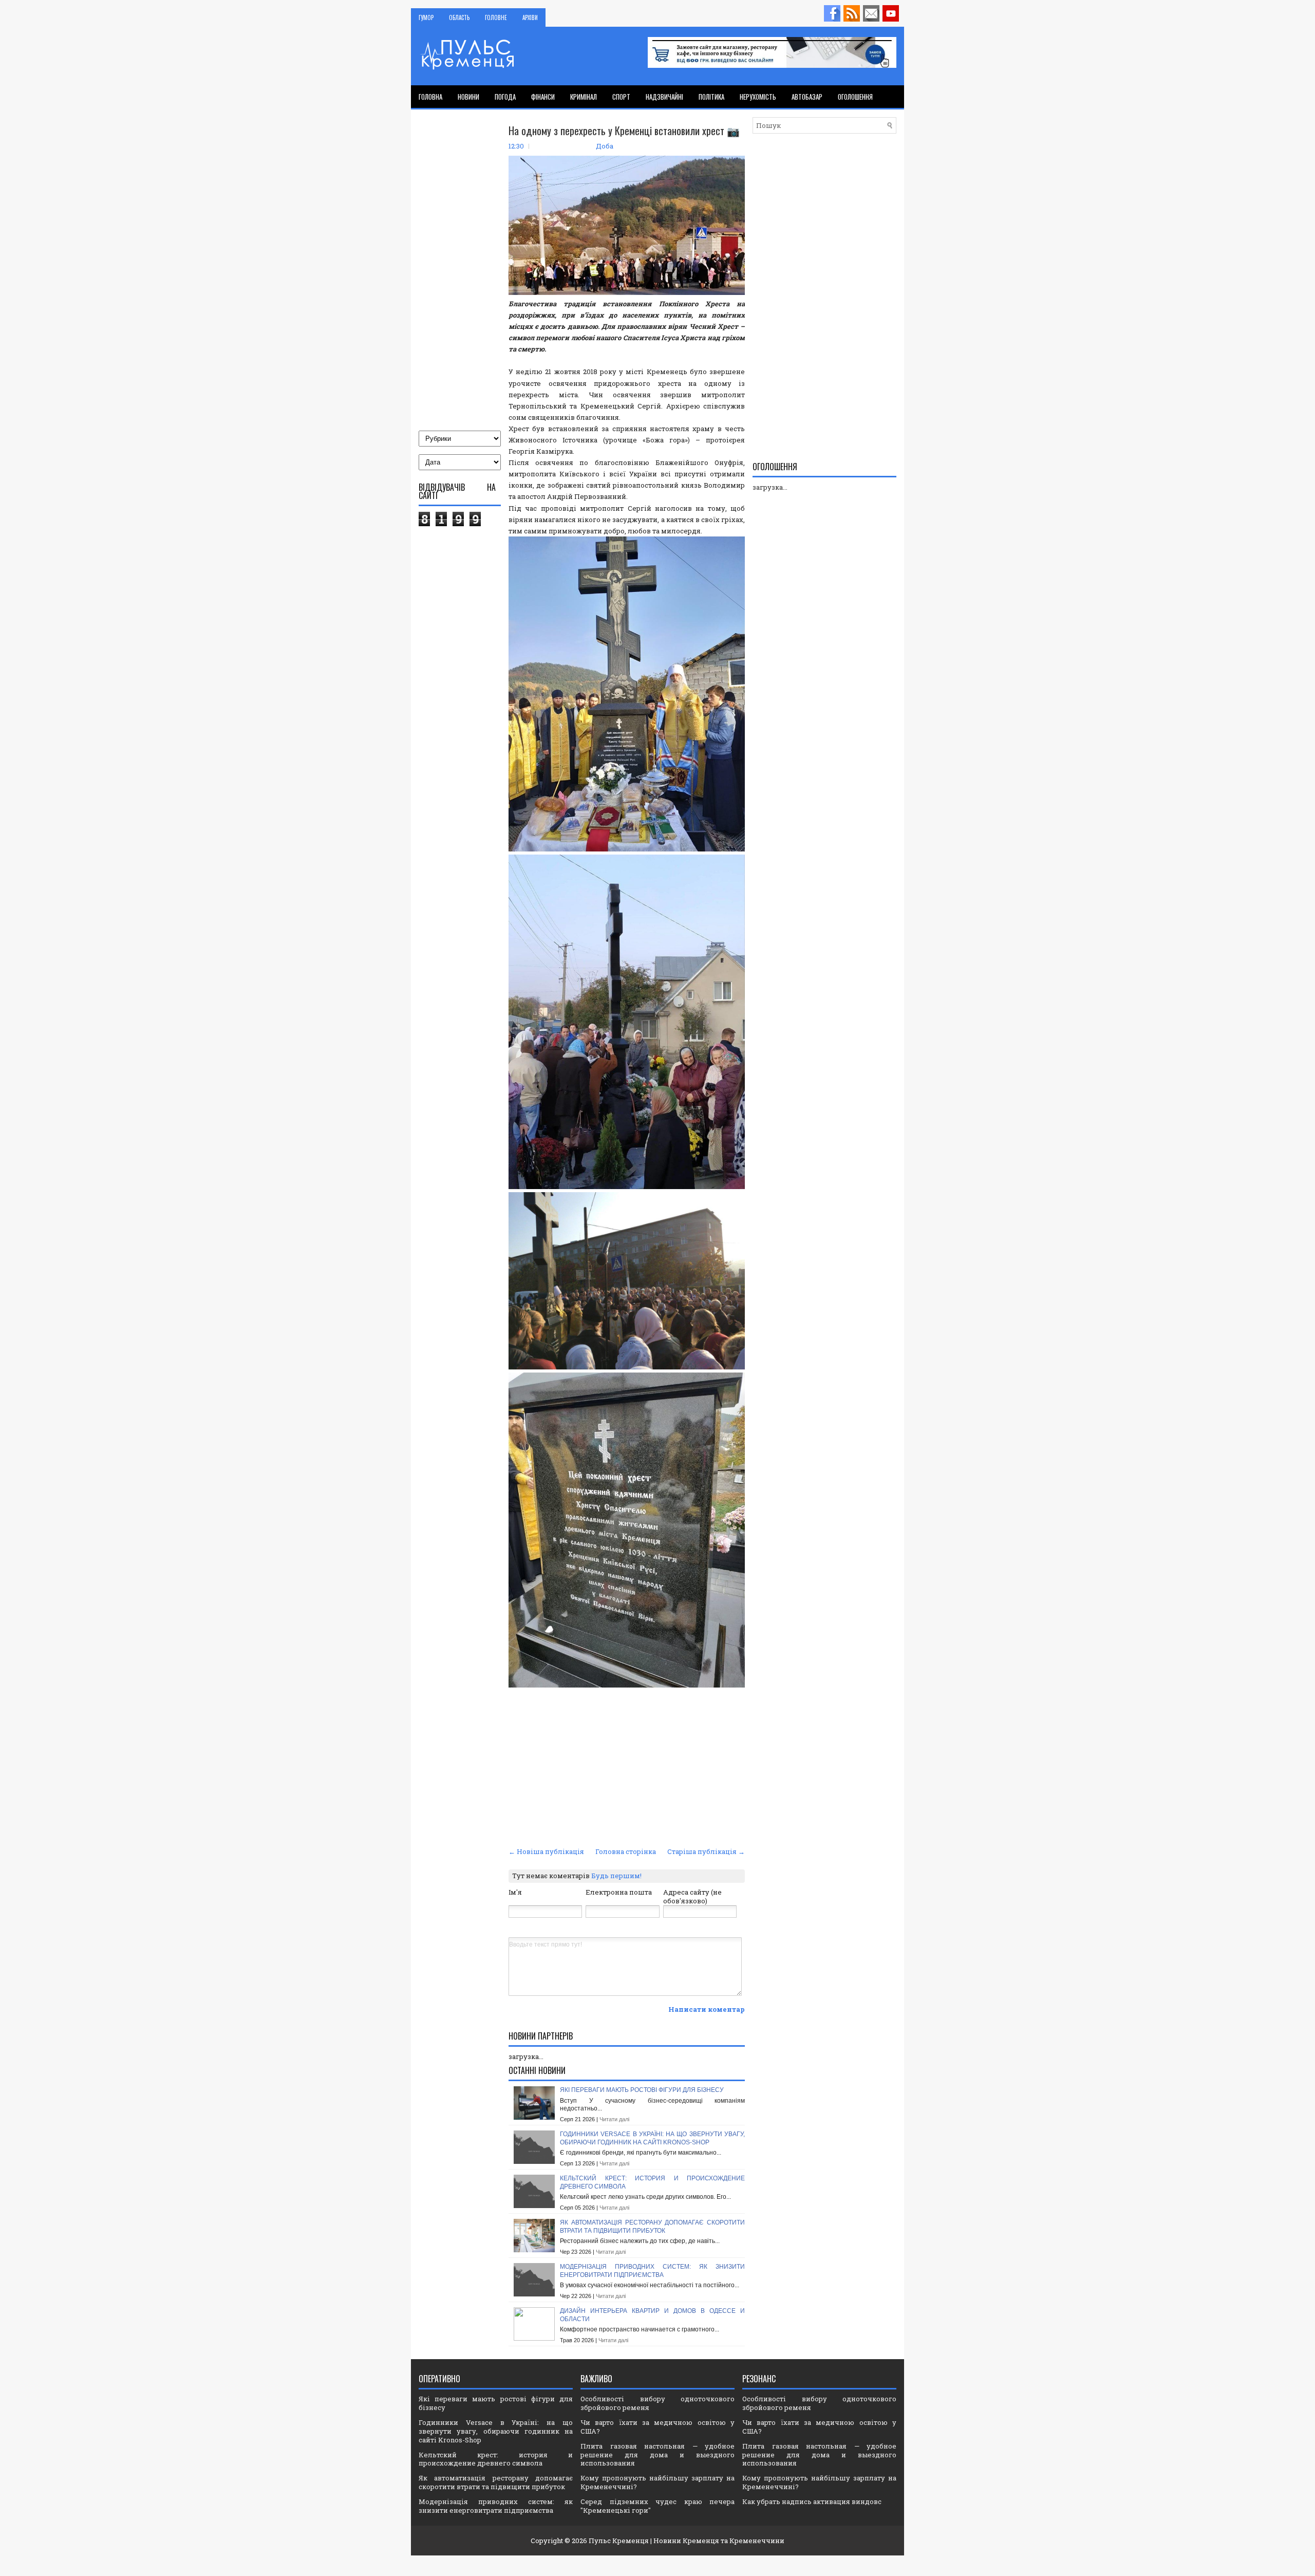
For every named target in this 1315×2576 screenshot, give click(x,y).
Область (459, 17)
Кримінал (584, 97)
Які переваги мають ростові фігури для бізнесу (642, 2090)
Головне (496, 17)
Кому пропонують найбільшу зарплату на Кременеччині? (657, 2482)
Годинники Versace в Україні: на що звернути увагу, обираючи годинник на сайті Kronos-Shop (652, 2138)
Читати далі (614, 2119)
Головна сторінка (626, 1851)
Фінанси (543, 97)
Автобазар (807, 97)
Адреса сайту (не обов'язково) (692, 1896)
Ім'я (515, 1892)
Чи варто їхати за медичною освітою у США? (657, 2427)
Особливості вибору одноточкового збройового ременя (657, 2403)
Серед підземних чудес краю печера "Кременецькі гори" (657, 2506)
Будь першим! (616, 1876)
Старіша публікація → (706, 1851)
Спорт (621, 97)
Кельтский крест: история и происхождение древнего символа (496, 2459)
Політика (711, 97)
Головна (430, 97)
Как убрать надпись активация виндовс (812, 2501)
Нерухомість (758, 97)
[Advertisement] (627, 1767)
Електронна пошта (619, 1892)
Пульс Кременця (619, 2541)
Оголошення (855, 97)
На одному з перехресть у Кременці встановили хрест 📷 (624, 131)
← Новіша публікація (546, 1851)
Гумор (426, 17)
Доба (605, 146)
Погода (505, 97)
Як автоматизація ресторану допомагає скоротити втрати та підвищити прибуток (652, 2227)
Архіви (530, 17)
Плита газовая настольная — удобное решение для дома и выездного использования (657, 2455)
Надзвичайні (664, 97)
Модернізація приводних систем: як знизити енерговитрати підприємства (652, 2271)
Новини (468, 97)
